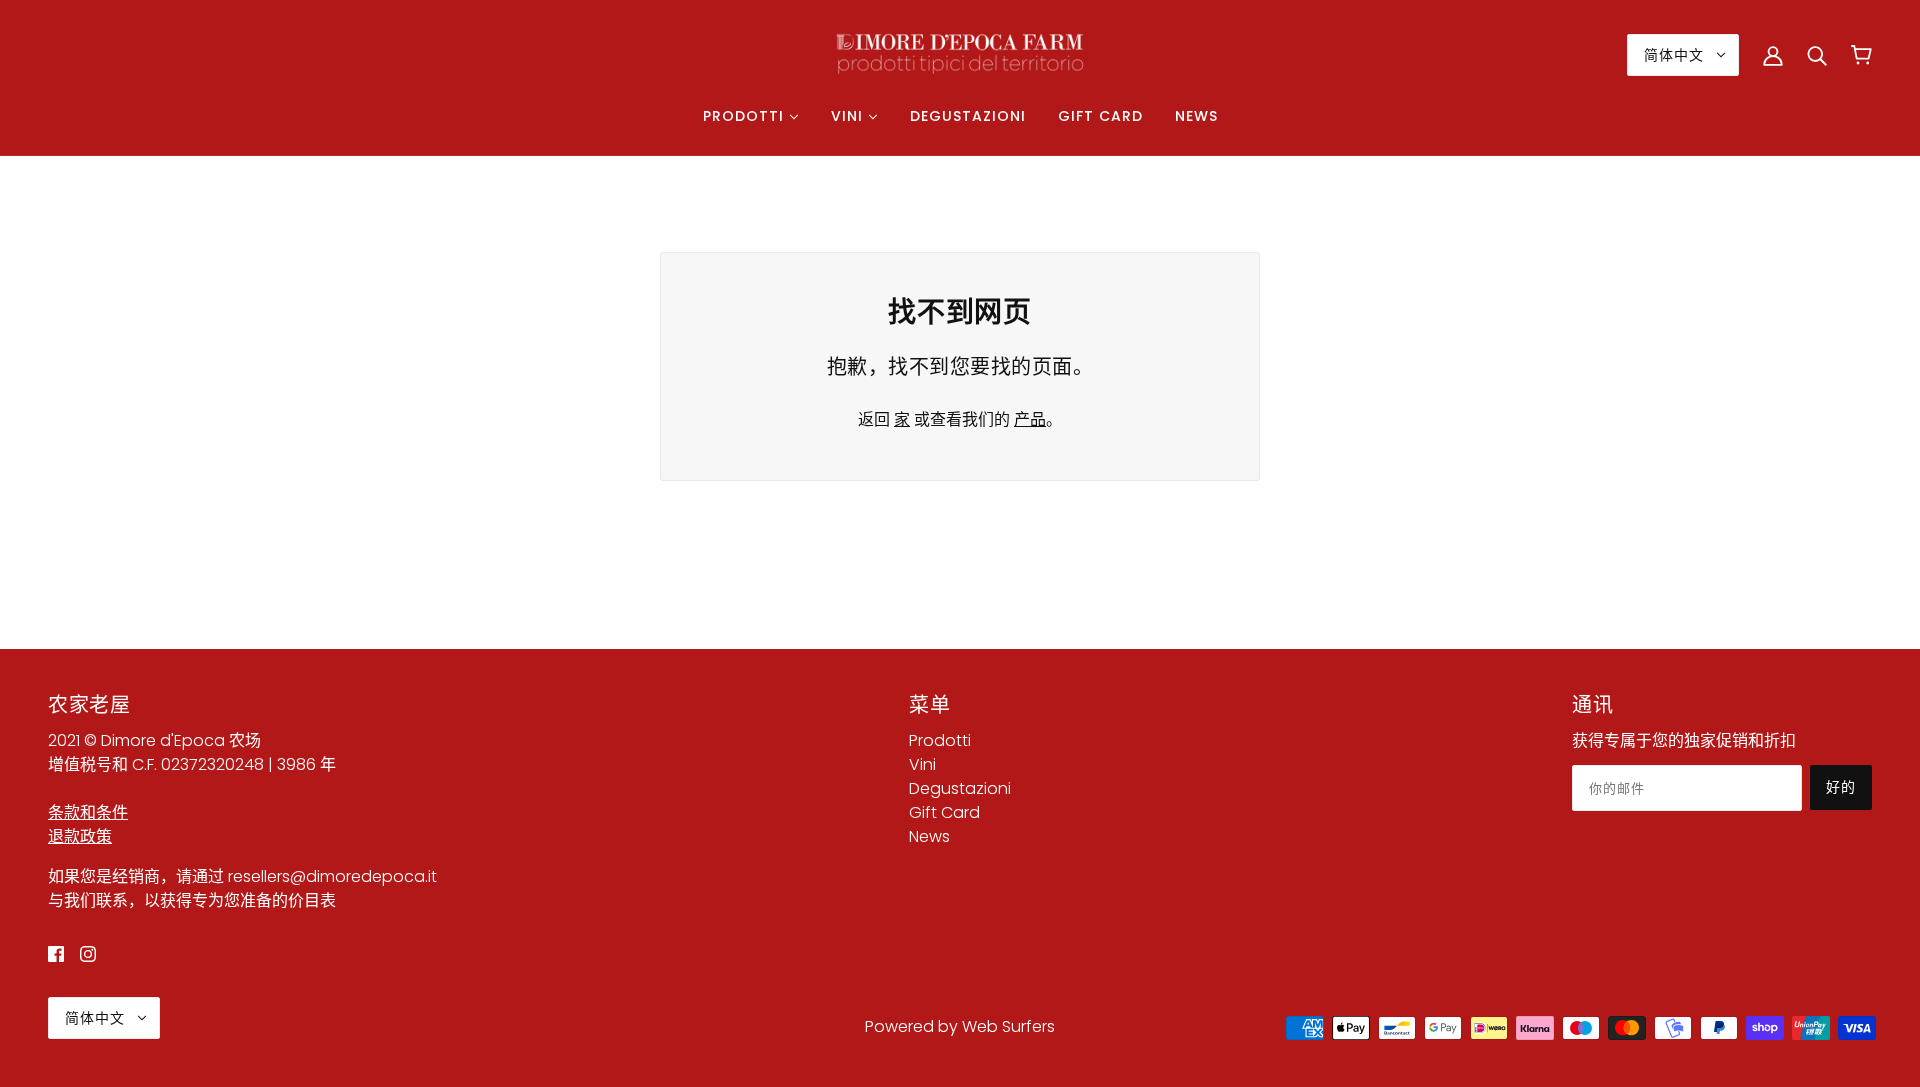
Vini (922, 764)
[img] (56, 953)
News (929, 836)
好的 (1841, 787)
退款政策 (80, 836)
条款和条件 (88, 812)
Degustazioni (960, 788)
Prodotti (940, 740)
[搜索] (1817, 55)
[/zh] (960, 53)
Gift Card (944, 812)
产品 (1030, 419)
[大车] (1861, 55)
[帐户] (1773, 55)
